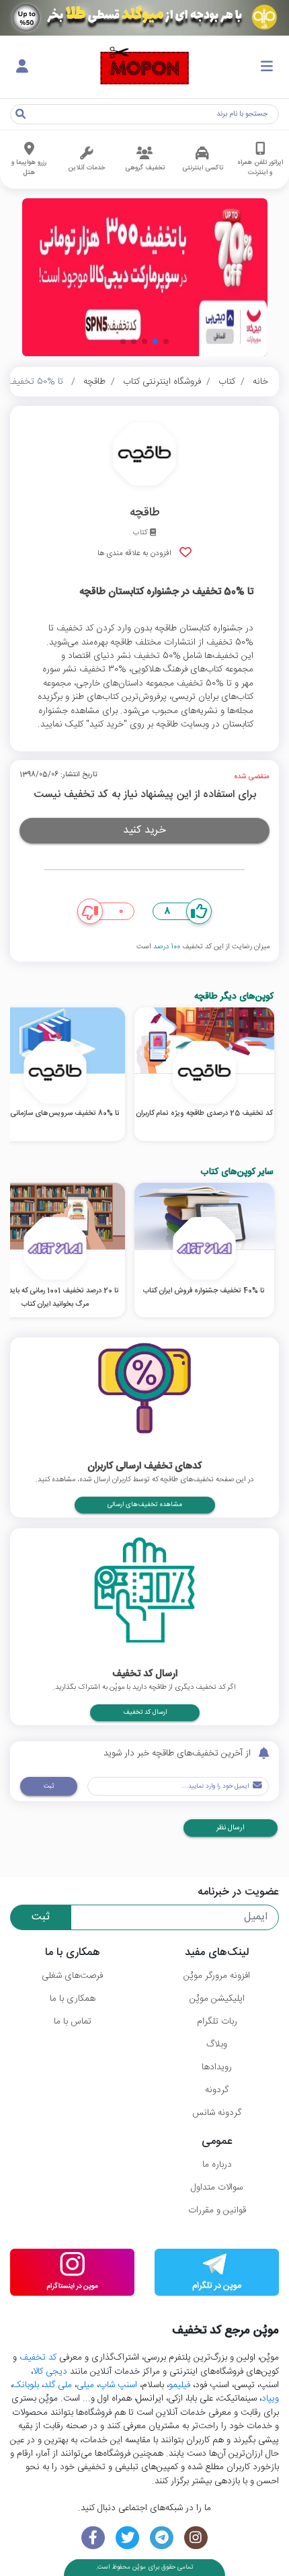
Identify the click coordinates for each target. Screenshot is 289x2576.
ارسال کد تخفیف (145, 1712)
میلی (85, 2385)
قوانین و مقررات (217, 2210)
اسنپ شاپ (118, 2385)
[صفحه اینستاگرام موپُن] (196, 2538)
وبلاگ (217, 2044)
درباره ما (217, 2165)
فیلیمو (179, 2385)
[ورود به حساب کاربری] (22, 67)
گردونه (217, 2090)
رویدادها (217, 2067)
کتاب (227, 382)
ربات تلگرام (217, 2022)
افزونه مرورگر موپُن (217, 1976)
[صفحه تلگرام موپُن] (162, 2538)
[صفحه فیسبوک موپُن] (93, 2538)
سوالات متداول (217, 2188)
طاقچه (94, 382)
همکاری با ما (73, 1999)
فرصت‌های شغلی (72, 1976)
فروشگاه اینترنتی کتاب (162, 382)
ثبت (49, 1786)
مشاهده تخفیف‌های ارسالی (145, 1505)
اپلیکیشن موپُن (217, 1999)
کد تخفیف (38, 2358)
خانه (260, 382)
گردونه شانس (217, 2113)
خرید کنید (144, 830)
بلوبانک (26, 2385)
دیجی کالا (50, 2372)
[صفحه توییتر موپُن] (127, 2538)
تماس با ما (73, 2022)
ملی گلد (58, 2385)
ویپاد (270, 2399)
